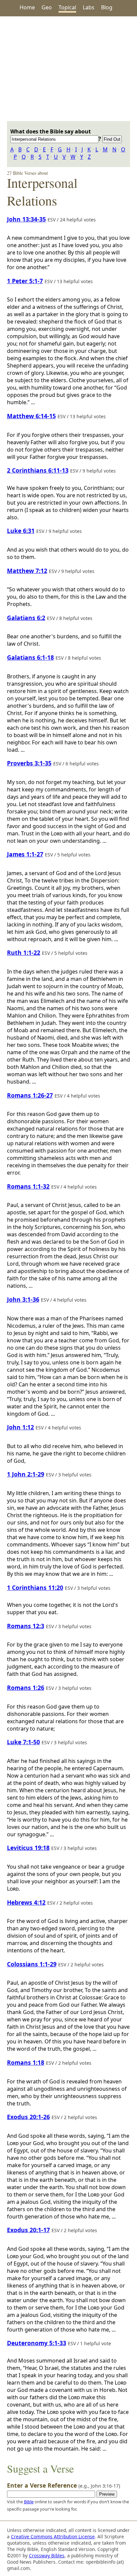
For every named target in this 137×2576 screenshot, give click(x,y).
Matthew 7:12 (27, 571)
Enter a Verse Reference (64, 2485)
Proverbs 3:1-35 (29, 763)
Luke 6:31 (21, 531)
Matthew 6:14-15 (31, 416)
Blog (107, 7)
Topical (67, 7)
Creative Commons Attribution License (53, 2536)
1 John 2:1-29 (26, 1474)
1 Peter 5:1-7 (25, 281)
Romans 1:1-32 (28, 1186)
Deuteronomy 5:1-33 (37, 2343)
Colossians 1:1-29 (32, 1964)
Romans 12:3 (26, 1626)
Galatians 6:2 (26, 618)
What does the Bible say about (51, 131)
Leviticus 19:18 (28, 1848)
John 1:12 (20, 1427)
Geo (47, 7)
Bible (29, 2502)
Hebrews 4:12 (26, 1902)
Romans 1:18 (26, 2062)
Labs (89, 7)
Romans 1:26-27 (30, 1095)
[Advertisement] (68, 69)
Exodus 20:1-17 (28, 2230)
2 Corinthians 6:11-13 (38, 470)
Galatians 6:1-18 (30, 657)
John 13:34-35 (26, 219)
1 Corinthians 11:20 (35, 1587)
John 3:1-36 (23, 1299)
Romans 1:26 (26, 1688)
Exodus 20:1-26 (28, 2117)
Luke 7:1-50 (23, 1742)
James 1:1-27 (25, 854)
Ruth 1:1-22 (24, 952)
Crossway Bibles (47, 2555)
